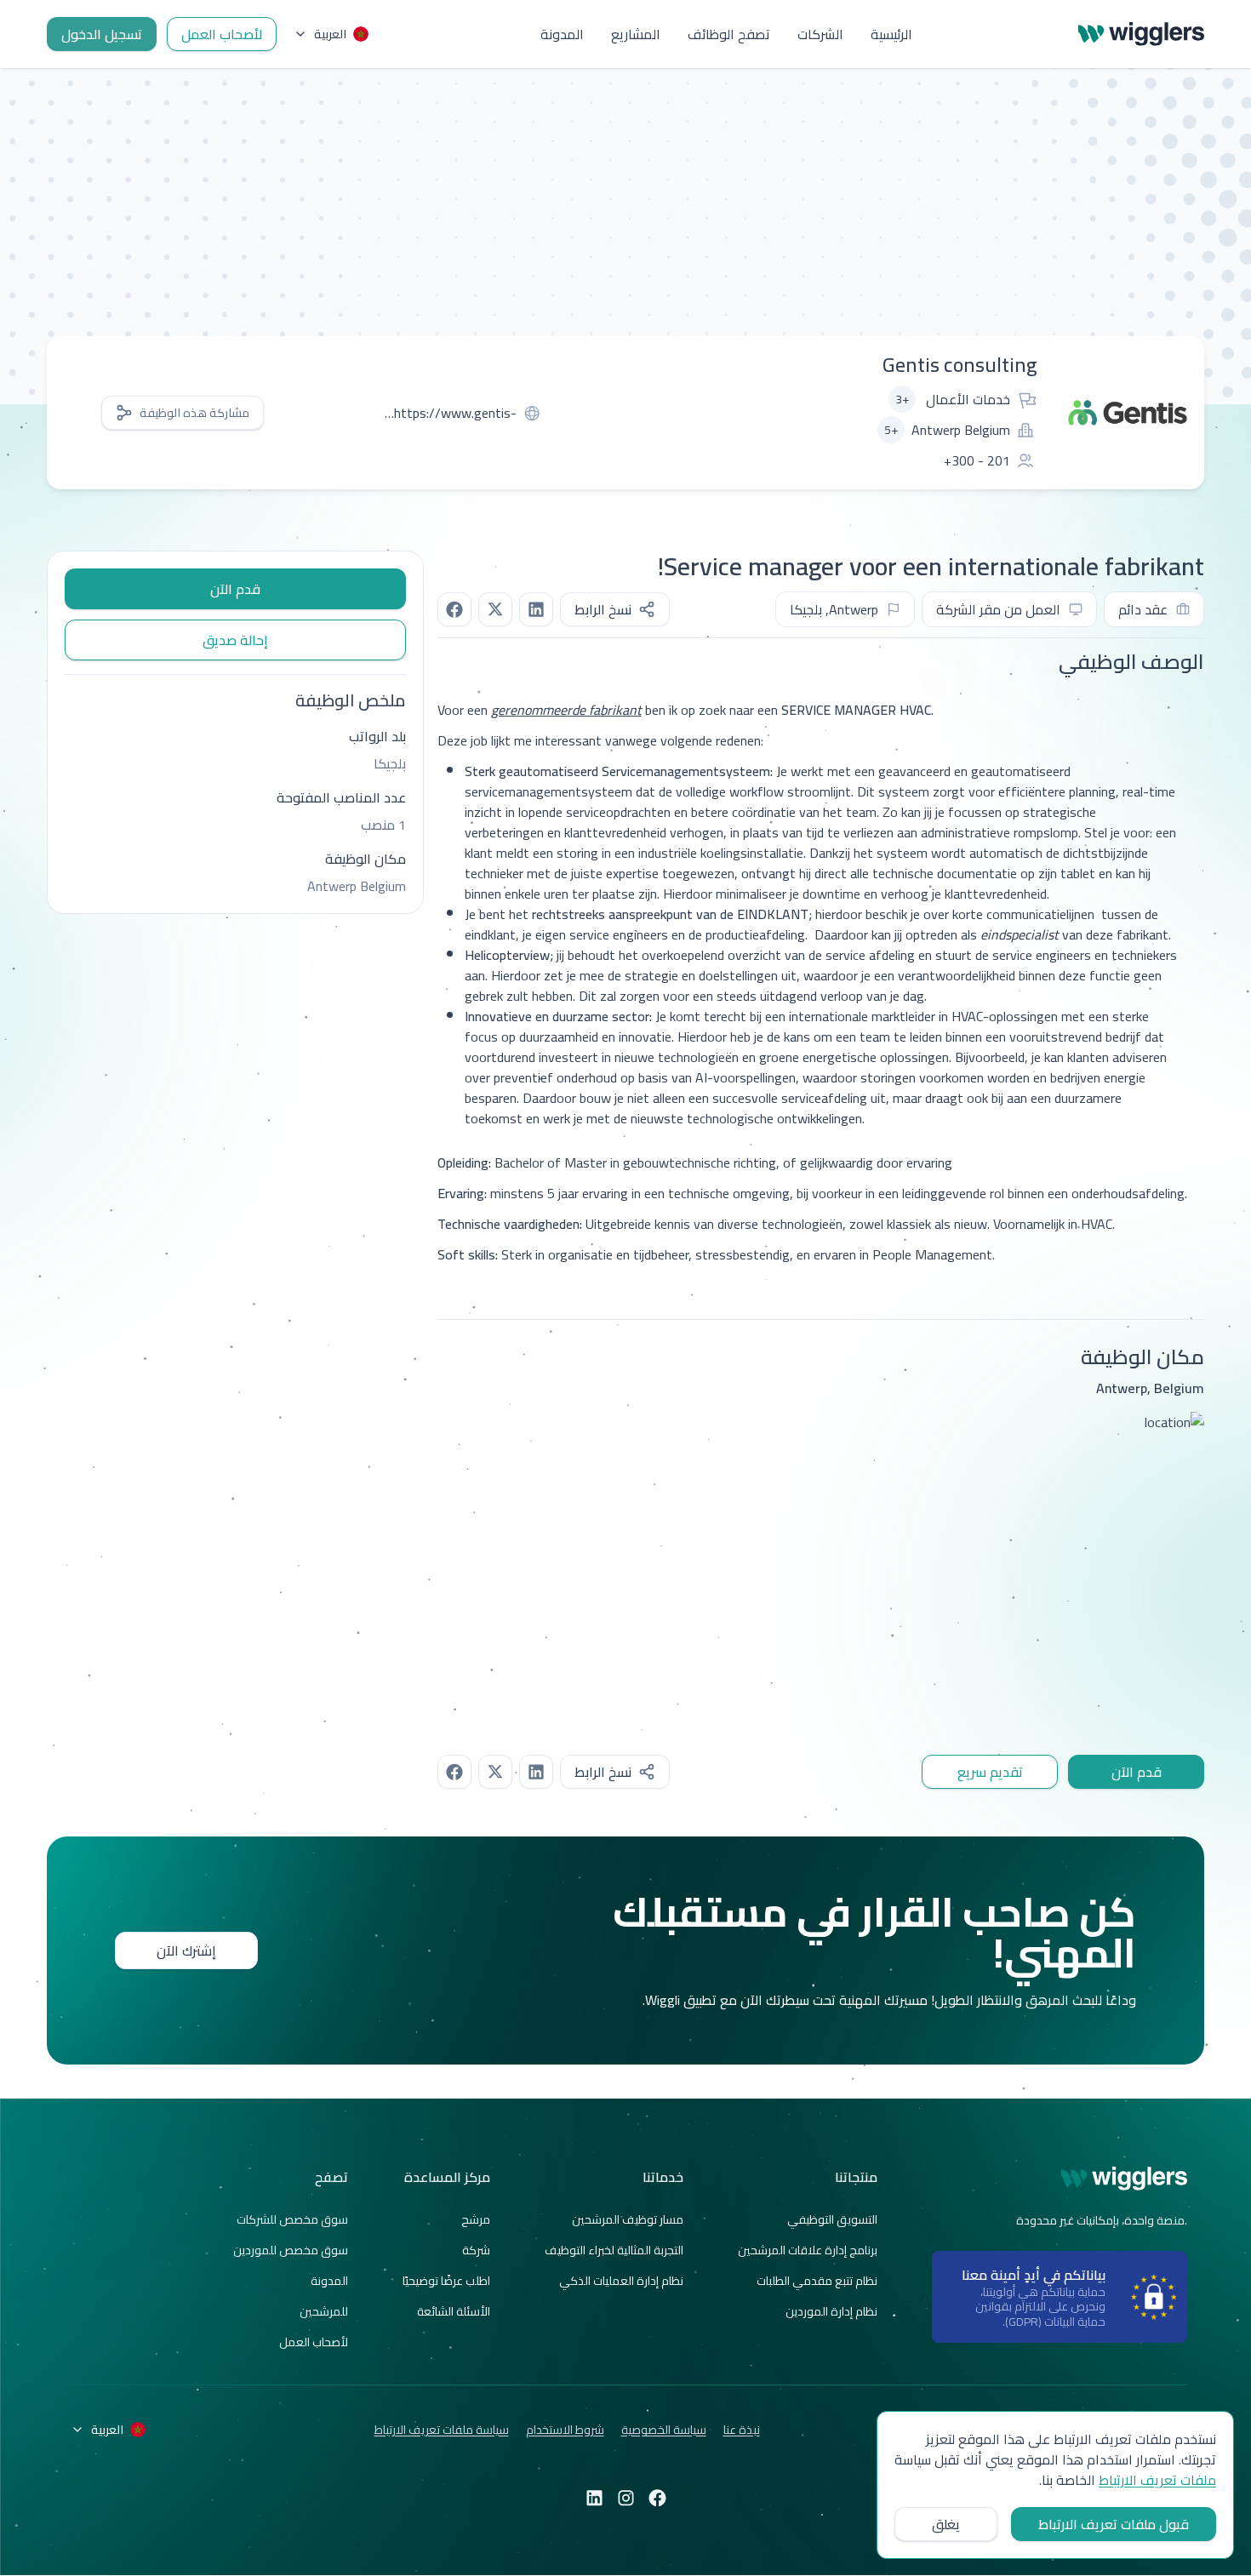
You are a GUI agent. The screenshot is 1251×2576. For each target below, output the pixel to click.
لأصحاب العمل (222, 34)
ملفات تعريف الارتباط (1157, 2480)
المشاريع (636, 34)
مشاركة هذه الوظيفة (194, 413)
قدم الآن (1137, 1772)
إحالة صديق (235, 640)
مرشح (476, 2219)
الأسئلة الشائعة (454, 2311)
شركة (476, 2250)
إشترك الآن (186, 1951)
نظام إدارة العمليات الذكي (621, 2281)
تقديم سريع (990, 1772)
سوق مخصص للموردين (291, 2250)
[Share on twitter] (495, 609)
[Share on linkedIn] (536, 609)
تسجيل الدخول (102, 34)
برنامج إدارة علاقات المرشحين (808, 2250)
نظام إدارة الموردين (831, 2311)
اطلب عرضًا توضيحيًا (446, 2281)
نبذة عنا (742, 2430)
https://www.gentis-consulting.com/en (455, 413)
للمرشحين (324, 2311)
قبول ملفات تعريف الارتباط (1114, 2524)
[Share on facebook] (454, 609)
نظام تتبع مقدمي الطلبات (817, 2281)
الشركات (820, 34)
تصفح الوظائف (729, 34)
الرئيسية (891, 34)
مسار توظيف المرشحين (628, 2219)
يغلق (946, 2524)
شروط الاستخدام (565, 2430)
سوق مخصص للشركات (292, 2219)
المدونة (562, 34)
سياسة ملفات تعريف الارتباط (442, 2430)
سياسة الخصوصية (664, 2430)
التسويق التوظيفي (832, 2219)
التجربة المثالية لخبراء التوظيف (614, 2250)
